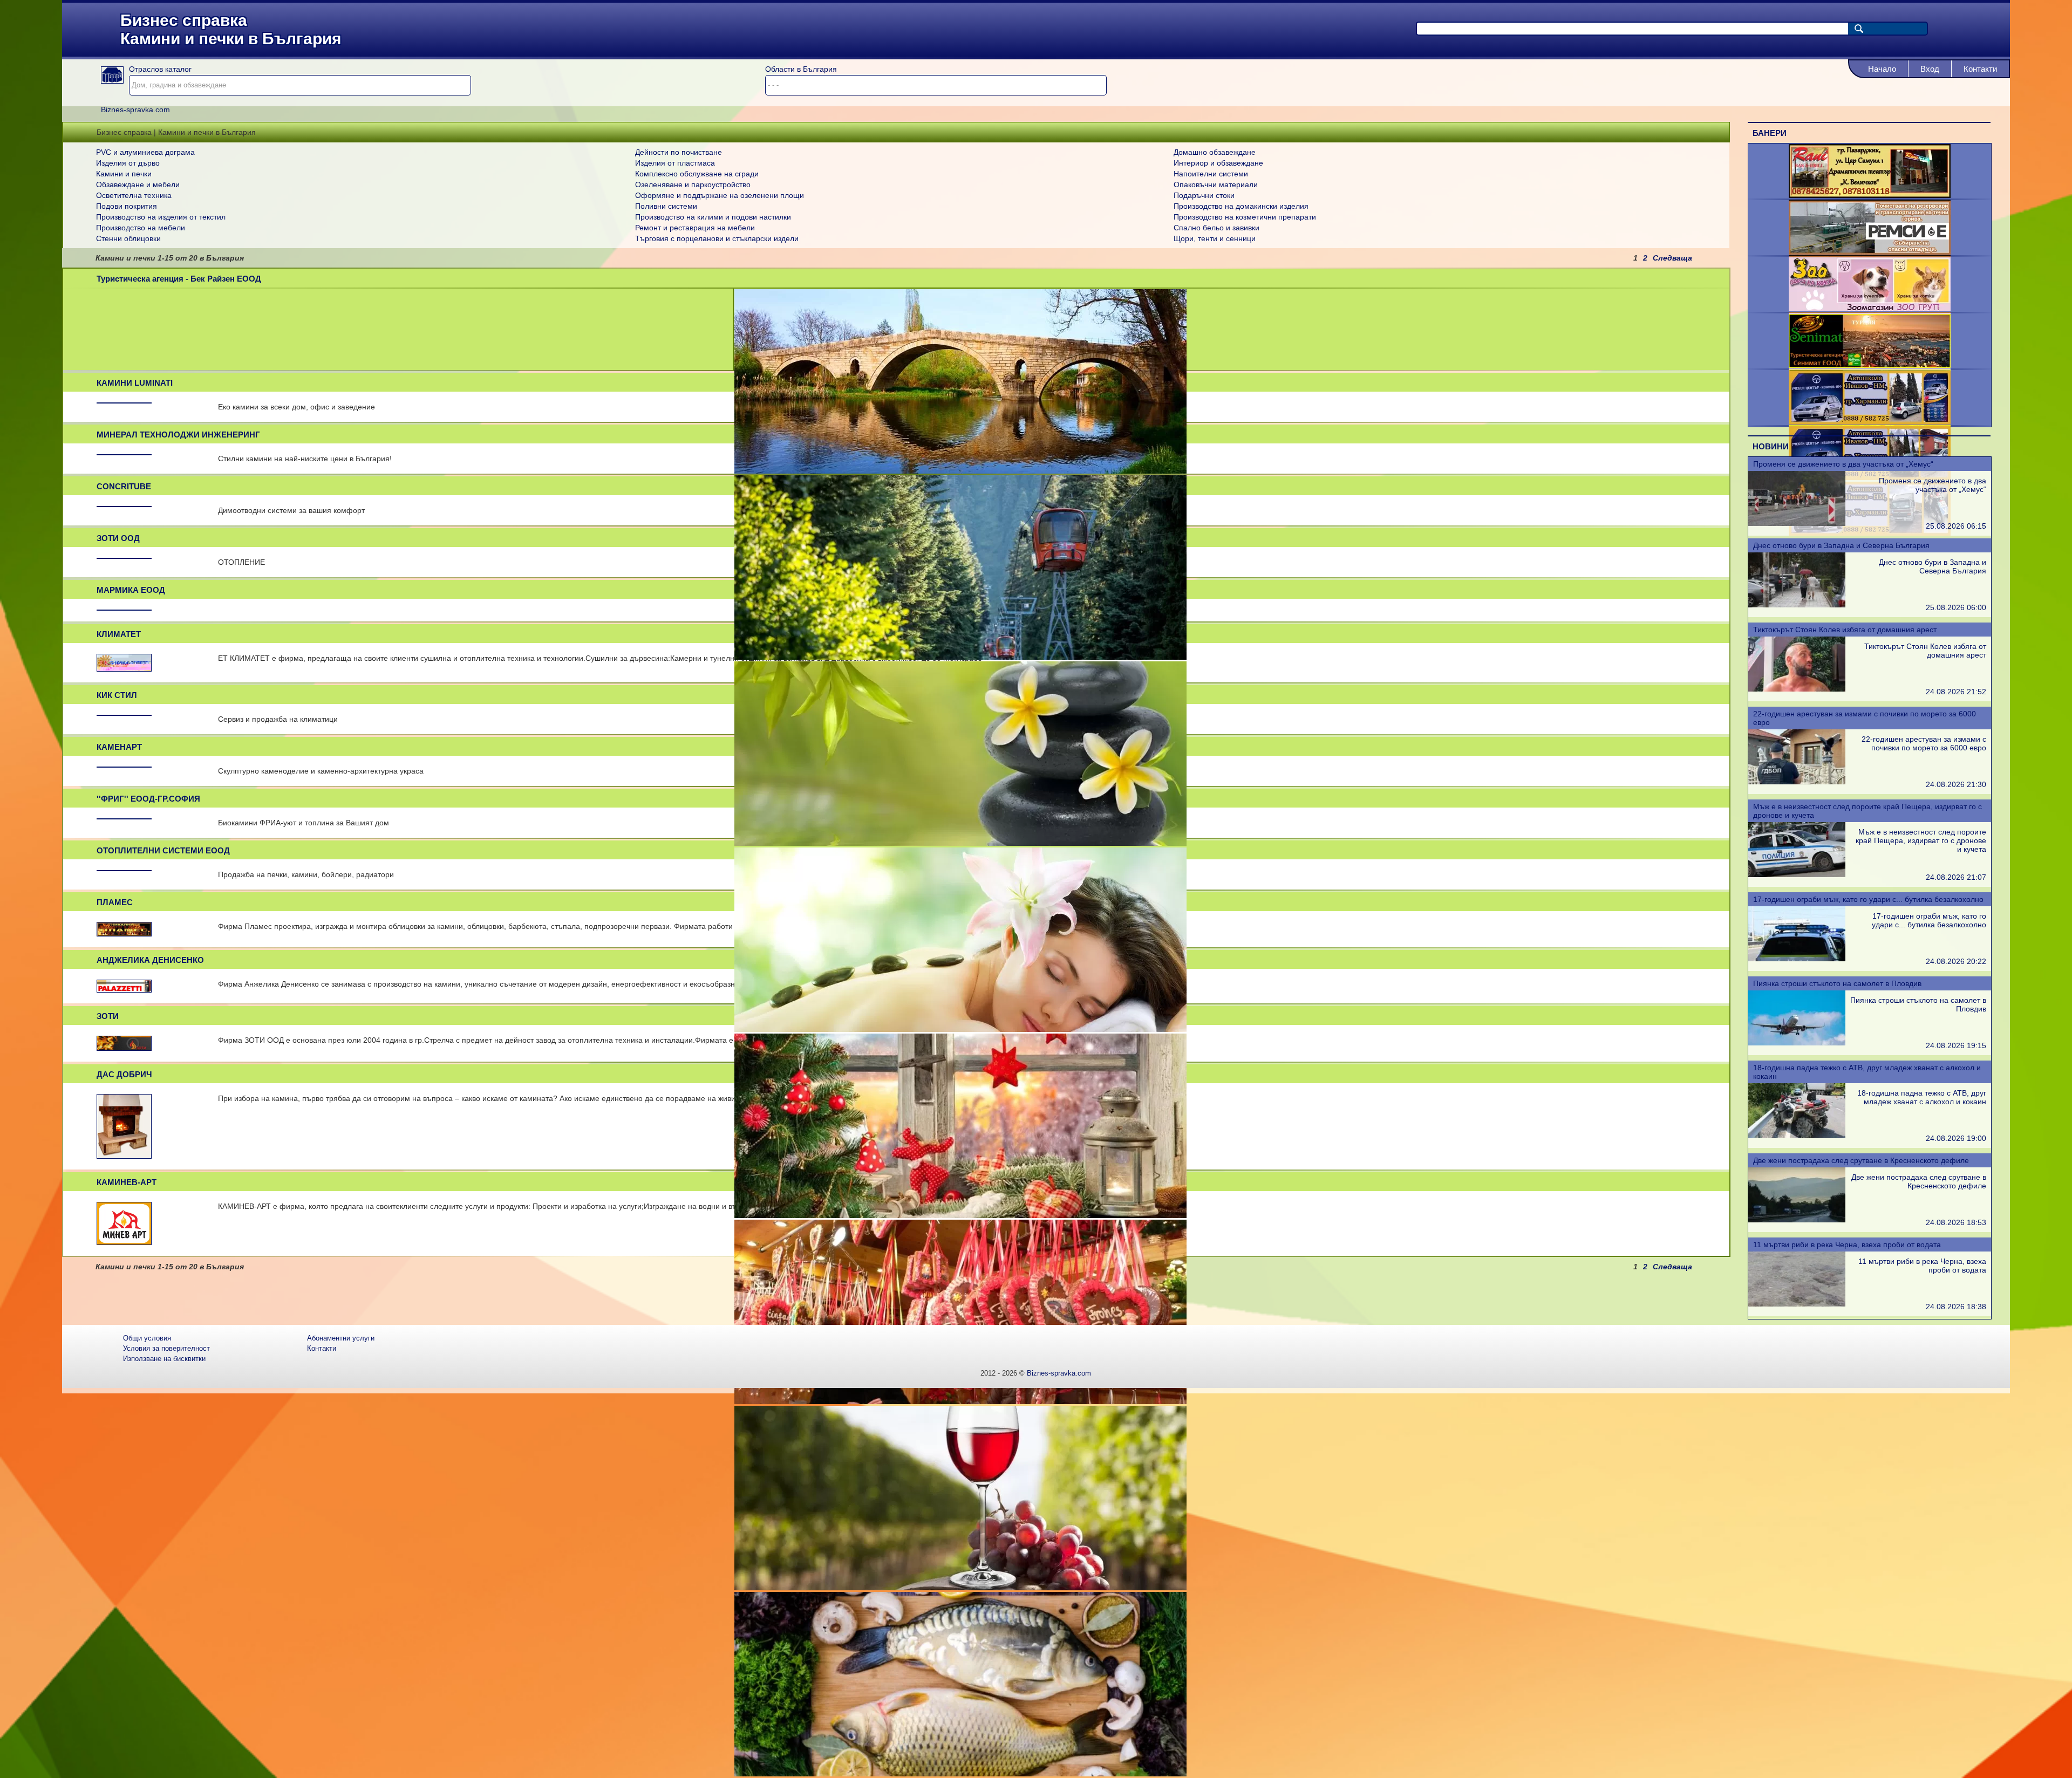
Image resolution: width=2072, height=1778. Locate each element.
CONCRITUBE (124, 486)
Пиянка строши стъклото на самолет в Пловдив (1837, 983)
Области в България (801, 69)
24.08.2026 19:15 (1956, 1045)
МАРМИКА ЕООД (131, 590)
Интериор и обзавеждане (1218, 163)
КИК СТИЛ (117, 695)
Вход (1930, 69)
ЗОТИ (108, 1016)
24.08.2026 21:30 (1956, 784)
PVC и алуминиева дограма (145, 152)
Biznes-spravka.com (1059, 1373)
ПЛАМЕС (115, 902)
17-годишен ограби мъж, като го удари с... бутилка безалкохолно (1868, 899)
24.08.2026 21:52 (1956, 692)
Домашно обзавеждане (1215, 152)
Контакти (1980, 69)
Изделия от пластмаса (675, 163)
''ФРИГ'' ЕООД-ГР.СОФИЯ (148, 799)
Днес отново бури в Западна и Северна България (1841, 545)
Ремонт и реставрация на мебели (695, 228)
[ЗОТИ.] (124, 1048)
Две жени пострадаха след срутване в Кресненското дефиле (1861, 1160)
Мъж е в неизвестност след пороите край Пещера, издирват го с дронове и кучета (1921, 840)
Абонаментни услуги (341, 1338)
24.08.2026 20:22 (1956, 961)
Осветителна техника (134, 195)
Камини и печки (124, 174)
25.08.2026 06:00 (1956, 607)
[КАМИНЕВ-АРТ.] (124, 1242)
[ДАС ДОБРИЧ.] (124, 1155)
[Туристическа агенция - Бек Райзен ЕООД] (960, 471)
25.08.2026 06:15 (1956, 526)
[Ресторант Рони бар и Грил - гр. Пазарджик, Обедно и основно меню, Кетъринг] (1870, 195)
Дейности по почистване (679, 152)
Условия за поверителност (166, 1348)
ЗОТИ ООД (118, 538)
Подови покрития (127, 206)
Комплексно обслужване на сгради (697, 174)
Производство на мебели (141, 228)
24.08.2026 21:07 (1956, 877)
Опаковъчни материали (1216, 184)
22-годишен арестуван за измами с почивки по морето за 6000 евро (1924, 743)
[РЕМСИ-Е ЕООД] (1870, 252)
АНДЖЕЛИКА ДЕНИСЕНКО (150, 960)
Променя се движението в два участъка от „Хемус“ (1843, 464)
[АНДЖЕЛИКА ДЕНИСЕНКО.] (124, 989)
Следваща (1672, 258)
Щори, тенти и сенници (1215, 238)
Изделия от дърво (128, 163)
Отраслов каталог (160, 69)
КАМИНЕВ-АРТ (127, 1182)
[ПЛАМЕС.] (124, 933)
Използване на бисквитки (164, 1359)
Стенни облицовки (128, 238)
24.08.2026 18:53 (1956, 1222)
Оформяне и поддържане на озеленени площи (720, 195)
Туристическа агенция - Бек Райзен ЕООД (179, 279)
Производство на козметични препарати (1245, 217)
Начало (1882, 69)
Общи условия (147, 1338)
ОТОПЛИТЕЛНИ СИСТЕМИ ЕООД (163, 850)
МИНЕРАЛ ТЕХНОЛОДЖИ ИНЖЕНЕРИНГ (178, 435)
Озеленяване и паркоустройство (693, 184)
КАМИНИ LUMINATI (135, 383)
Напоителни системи (1211, 174)
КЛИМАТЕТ (119, 634)
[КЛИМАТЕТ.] (124, 668)
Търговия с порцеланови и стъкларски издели (717, 238)
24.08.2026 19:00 (1956, 1138)
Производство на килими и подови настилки (713, 217)
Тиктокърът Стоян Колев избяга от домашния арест (1845, 630)
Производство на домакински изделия (1241, 206)
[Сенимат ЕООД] (1870, 365)
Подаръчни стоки (1204, 195)
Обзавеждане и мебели (138, 184)
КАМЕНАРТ (119, 747)
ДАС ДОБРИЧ (124, 1074)
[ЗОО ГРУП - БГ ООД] (1870, 309)
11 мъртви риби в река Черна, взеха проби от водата (1847, 1244)
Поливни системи (666, 206)
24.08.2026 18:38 (1956, 1307)
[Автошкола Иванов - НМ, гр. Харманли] (1870, 422)
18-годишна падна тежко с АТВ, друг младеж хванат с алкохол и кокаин (1922, 1097)
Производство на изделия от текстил (161, 217)
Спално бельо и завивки (1216, 228)
